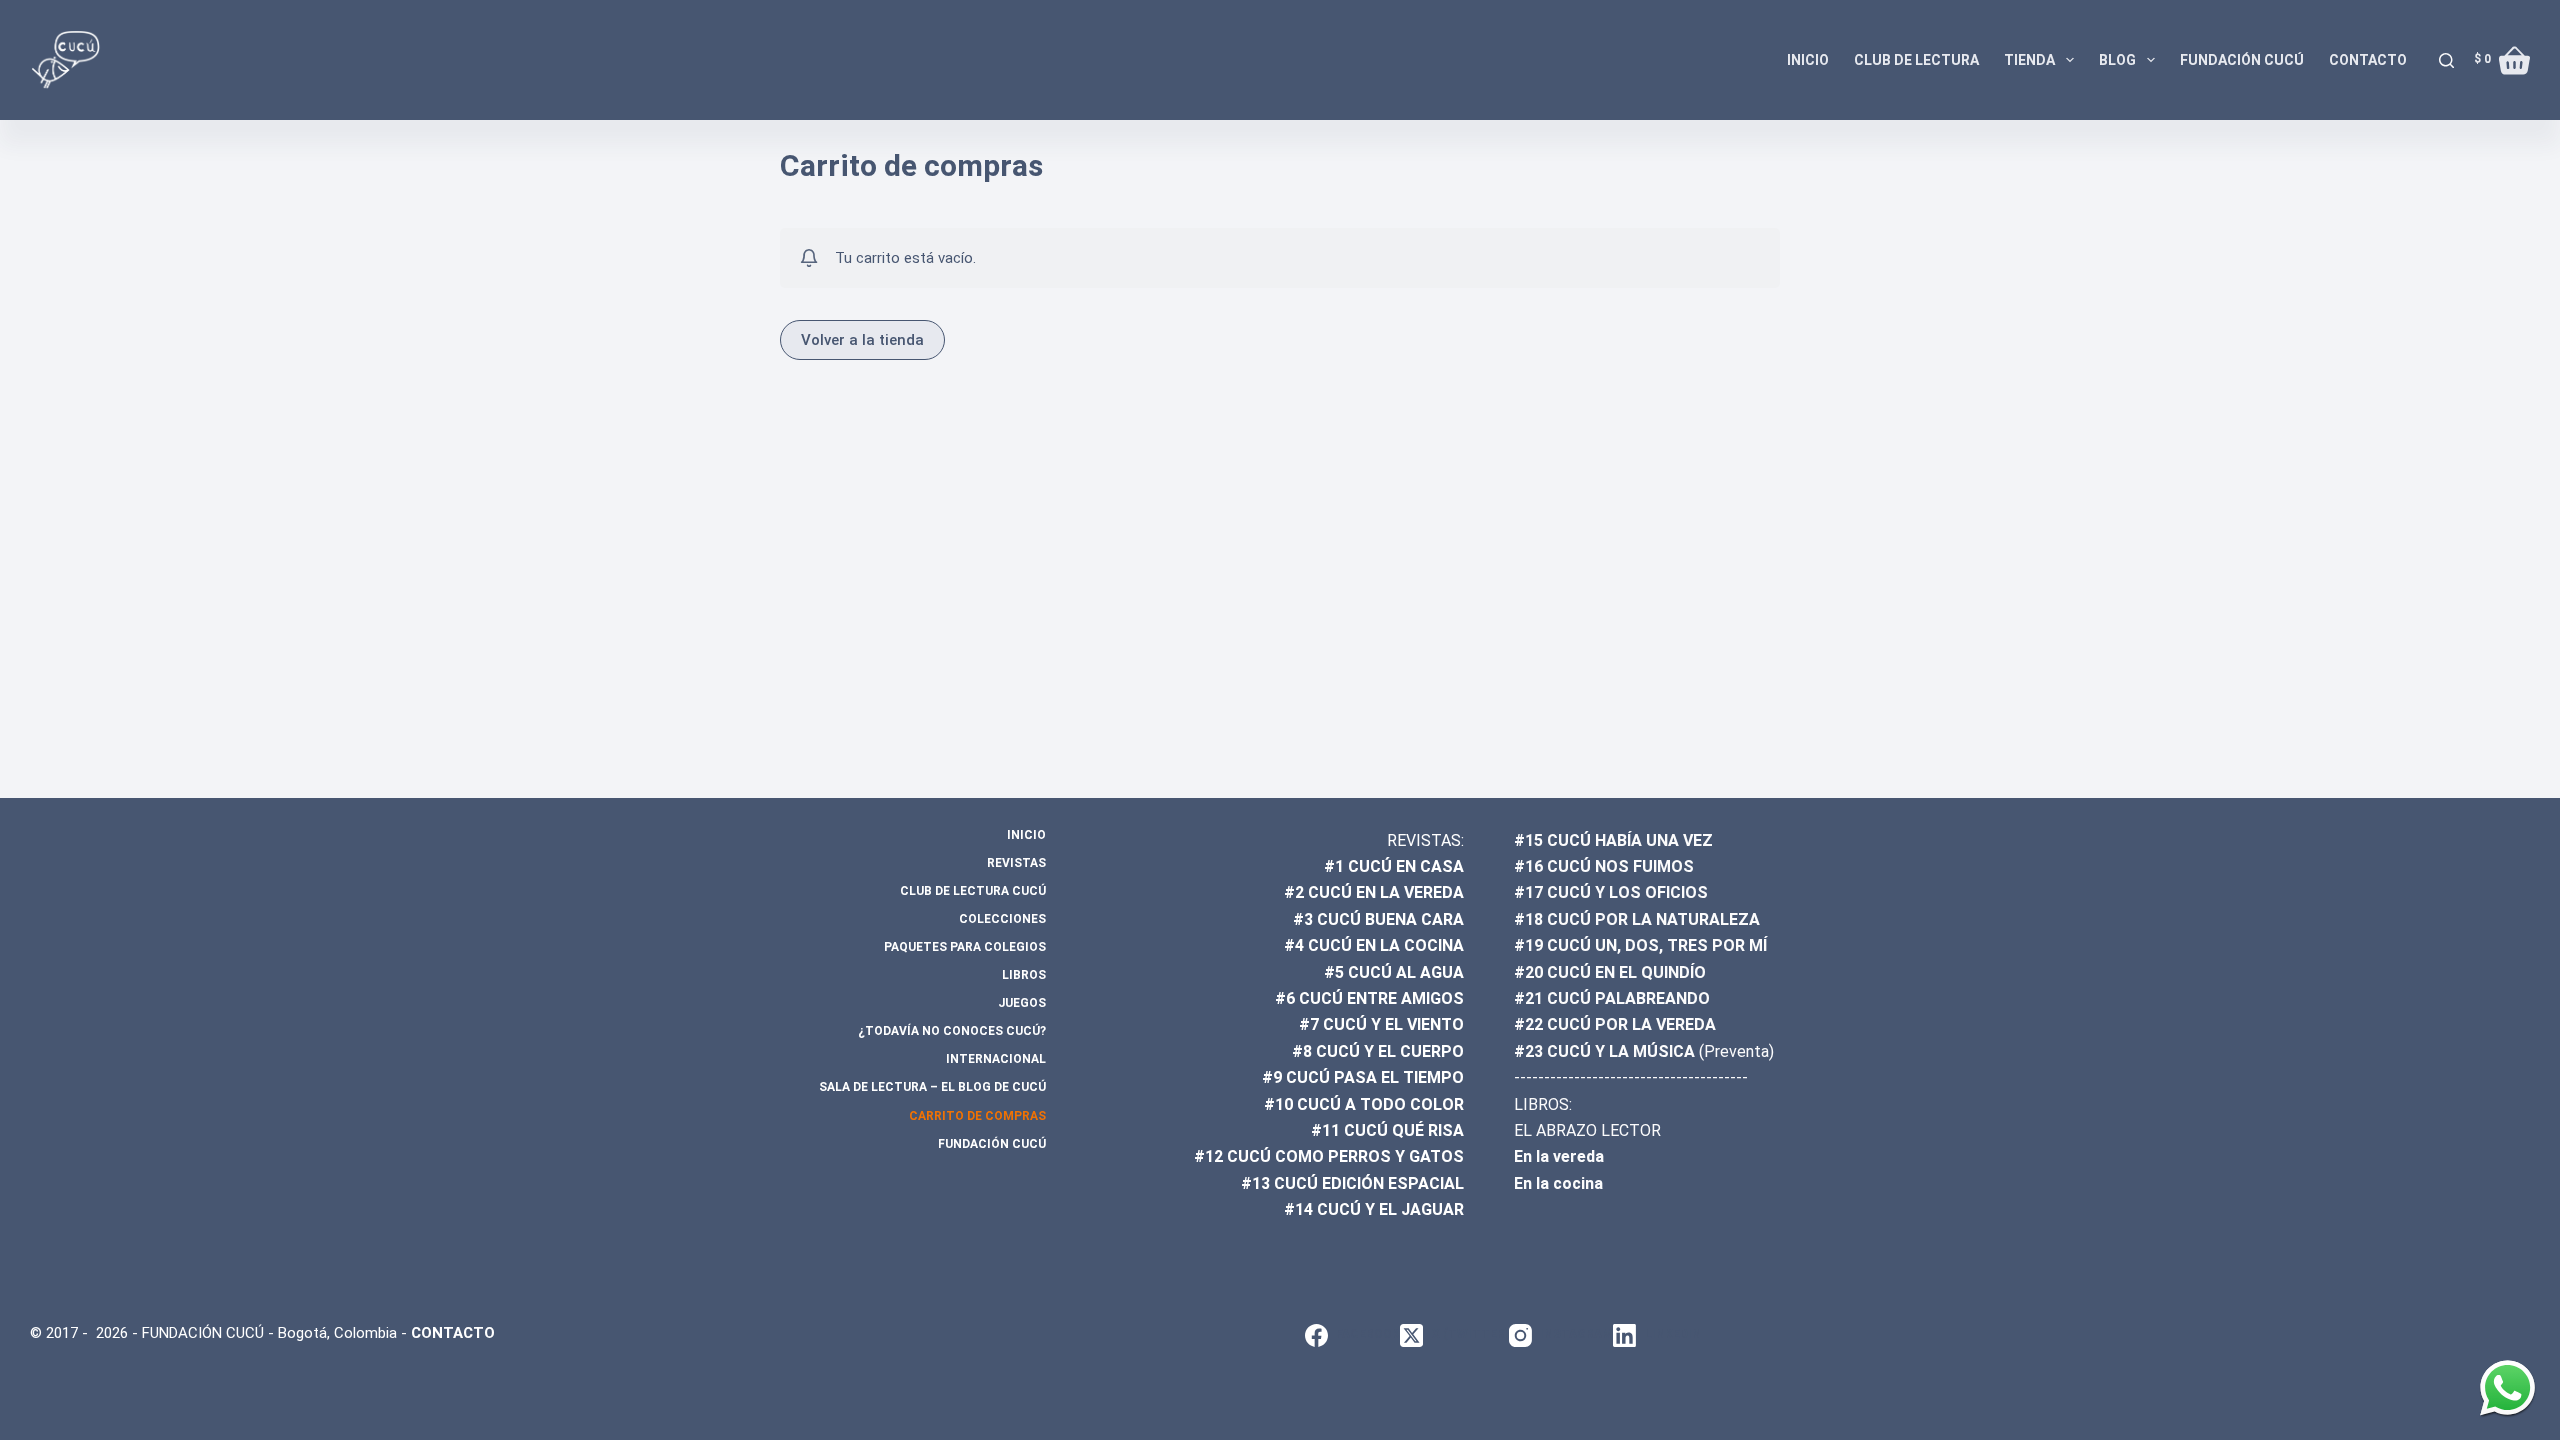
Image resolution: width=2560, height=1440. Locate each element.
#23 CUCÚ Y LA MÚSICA (1604, 1051)
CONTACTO (453, 1333)
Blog (2117, 60)
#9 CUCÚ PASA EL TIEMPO (1363, 1077)
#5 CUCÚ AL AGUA (1394, 972)
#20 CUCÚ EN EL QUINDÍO (1610, 972)
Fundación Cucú (2242, 60)
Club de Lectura (1916, 60)
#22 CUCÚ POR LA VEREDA (1615, 1024)
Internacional (996, 1059)
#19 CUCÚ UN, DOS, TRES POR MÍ (1640, 945)
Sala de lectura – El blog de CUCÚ (932, 1087)
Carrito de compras (977, 1116)
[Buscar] (2446, 60)
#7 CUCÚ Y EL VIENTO (1381, 1024)
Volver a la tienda (862, 340)
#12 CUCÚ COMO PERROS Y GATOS (1329, 1156)
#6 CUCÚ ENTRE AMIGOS (1369, 998)
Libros (1024, 975)
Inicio (1808, 60)
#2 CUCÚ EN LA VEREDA (1374, 892)
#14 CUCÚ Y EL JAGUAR (1374, 1209)
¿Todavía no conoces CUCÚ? (952, 1031)
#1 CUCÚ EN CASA (1394, 866)
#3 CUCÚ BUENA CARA (1378, 919)
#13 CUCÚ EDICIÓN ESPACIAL (1352, 1183)
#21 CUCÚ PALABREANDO (1612, 998)
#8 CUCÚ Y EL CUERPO (1378, 1051)
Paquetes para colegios (965, 947)
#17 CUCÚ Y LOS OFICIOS (1611, 892)
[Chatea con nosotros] (2507, 1387)
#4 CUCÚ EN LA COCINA (1374, 945)
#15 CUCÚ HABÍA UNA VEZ (1613, 840)
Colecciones (1002, 919)
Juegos (1022, 1003)
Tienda (2029, 60)
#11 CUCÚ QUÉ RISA (1387, 1130)
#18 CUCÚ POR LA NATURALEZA (1637, 919)
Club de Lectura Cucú (973, 891)
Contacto (2368, 60)
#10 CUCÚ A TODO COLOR (1364, 1104)
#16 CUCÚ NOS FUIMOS (1604, 866)
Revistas (1016, 863)
